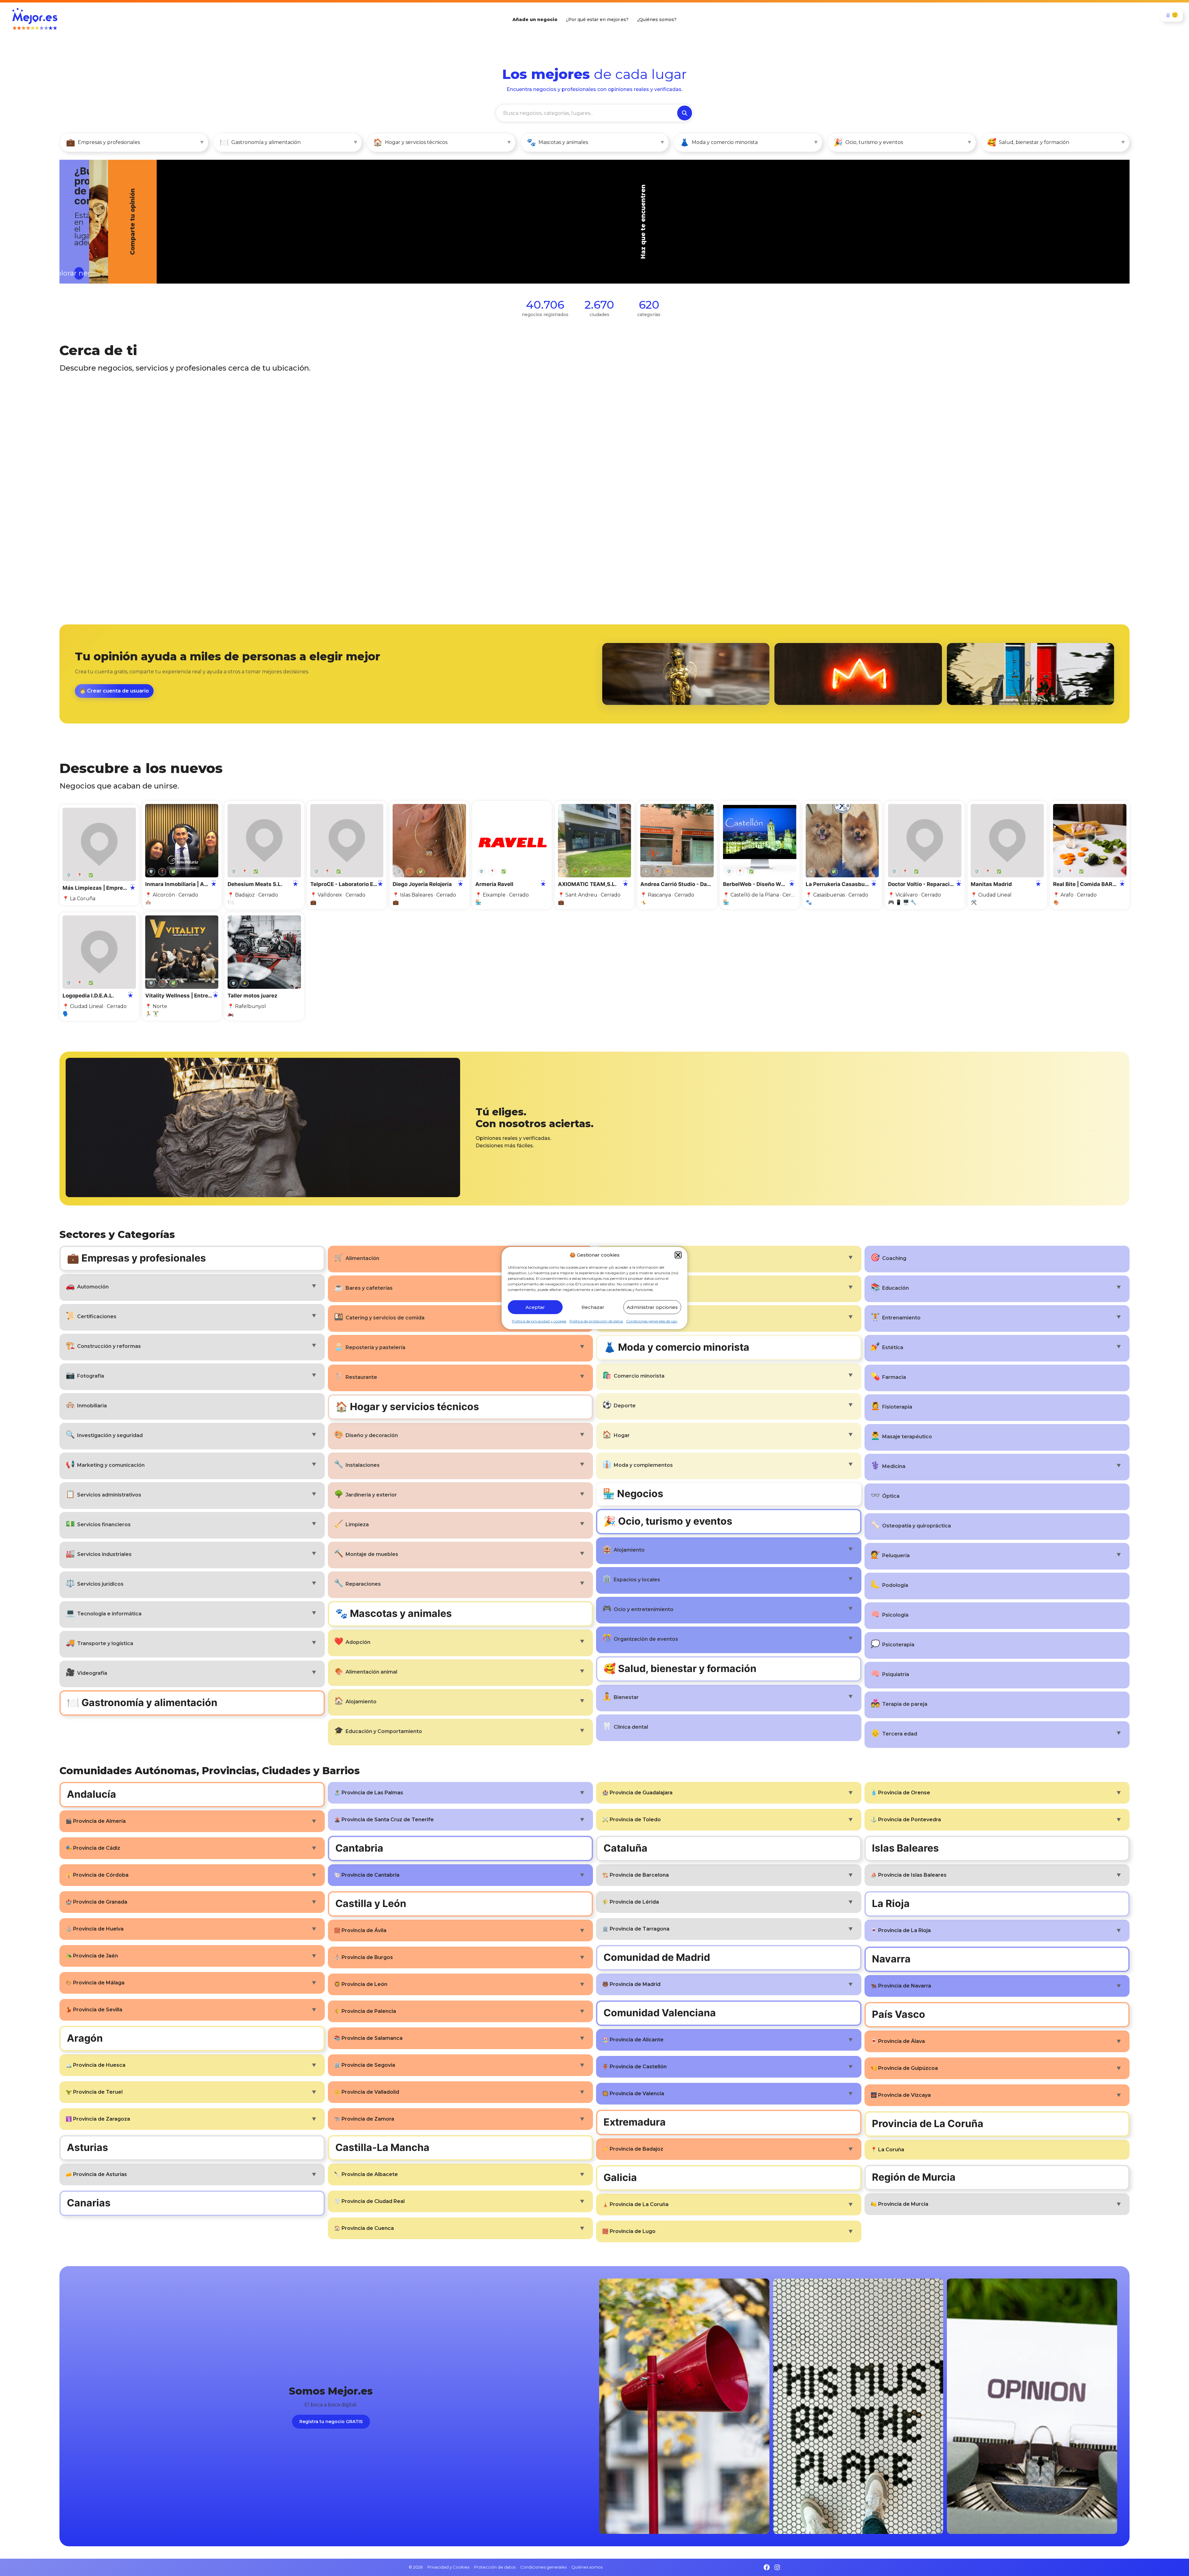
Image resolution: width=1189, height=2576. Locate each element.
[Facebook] (767, 2567)
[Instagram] (777, 2567)
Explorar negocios (110, 245)
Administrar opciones (652, 1307)
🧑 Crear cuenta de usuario (114, 691)
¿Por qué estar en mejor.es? (597, 20)
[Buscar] (685, 113)
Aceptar (535, 1307)
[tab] (546, 222)
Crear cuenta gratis (1052, 268)
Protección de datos (495, 2567)
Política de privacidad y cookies (539, 1321)
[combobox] (586, 113)
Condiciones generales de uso (652, 1321)
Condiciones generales (543, 2567)
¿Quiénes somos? (657, 20)
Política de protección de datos (596, 1321)
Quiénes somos (587, 2567)
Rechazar (593, 1307)
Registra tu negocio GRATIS (331, 2422)
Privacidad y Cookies (448, 2567)
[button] (678, 1255)
